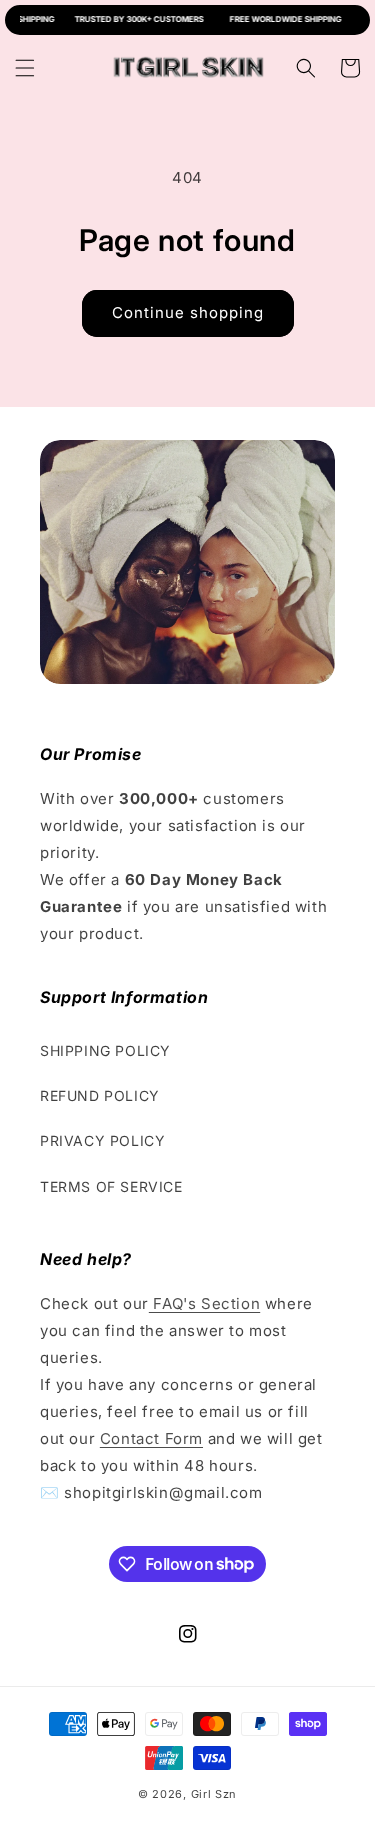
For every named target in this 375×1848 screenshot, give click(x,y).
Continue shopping (188, 312)
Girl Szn (214, 1794)
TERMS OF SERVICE (111, 1186)
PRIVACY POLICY (102, 1140)
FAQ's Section (204, 1303)
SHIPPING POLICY (105, 1050)
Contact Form (151, 1438)
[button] (25, 68)
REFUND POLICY (100, 1095)
